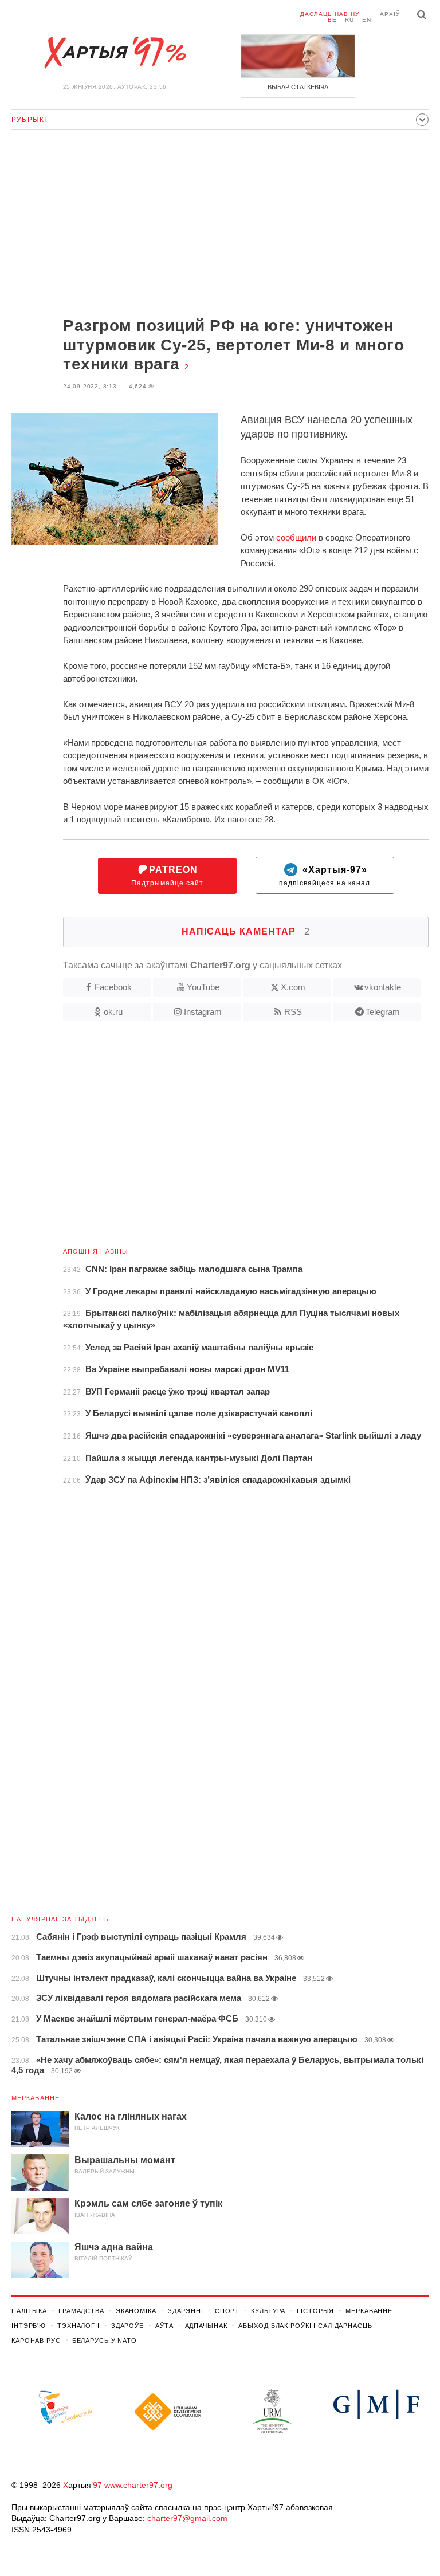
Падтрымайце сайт (167, 876)
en (367, 20)
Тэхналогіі (78, 2326)
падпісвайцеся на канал (325, 876)
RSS (293, 1012)
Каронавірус (36, 2341)
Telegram (383, 1012)
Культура (268, 2311)
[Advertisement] (220, 224)
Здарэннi (186, 2311)
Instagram (203, 1012)
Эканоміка (136, 2311)
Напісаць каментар (246, 931)
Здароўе (127, 2326)
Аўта (164, 2326)
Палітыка (29, 2311)
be (332, 20)
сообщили (296, 537)
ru (349, 20)
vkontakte (383, 987)
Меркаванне (36, 2098)
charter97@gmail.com (187, 2518)
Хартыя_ (115, 53)
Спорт (227, 2311)
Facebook (113, 987)
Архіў (390, 14)
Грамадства (81, 2311)
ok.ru (113, 1012)
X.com (293, 987)
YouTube (203, 987)
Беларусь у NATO (105, 2341)
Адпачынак (206, 2326)
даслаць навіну (330, 14)
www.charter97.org (138, 2485)
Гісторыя (315, 2311)
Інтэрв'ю (29, 2326)
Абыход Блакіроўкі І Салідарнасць (305, 2326)
